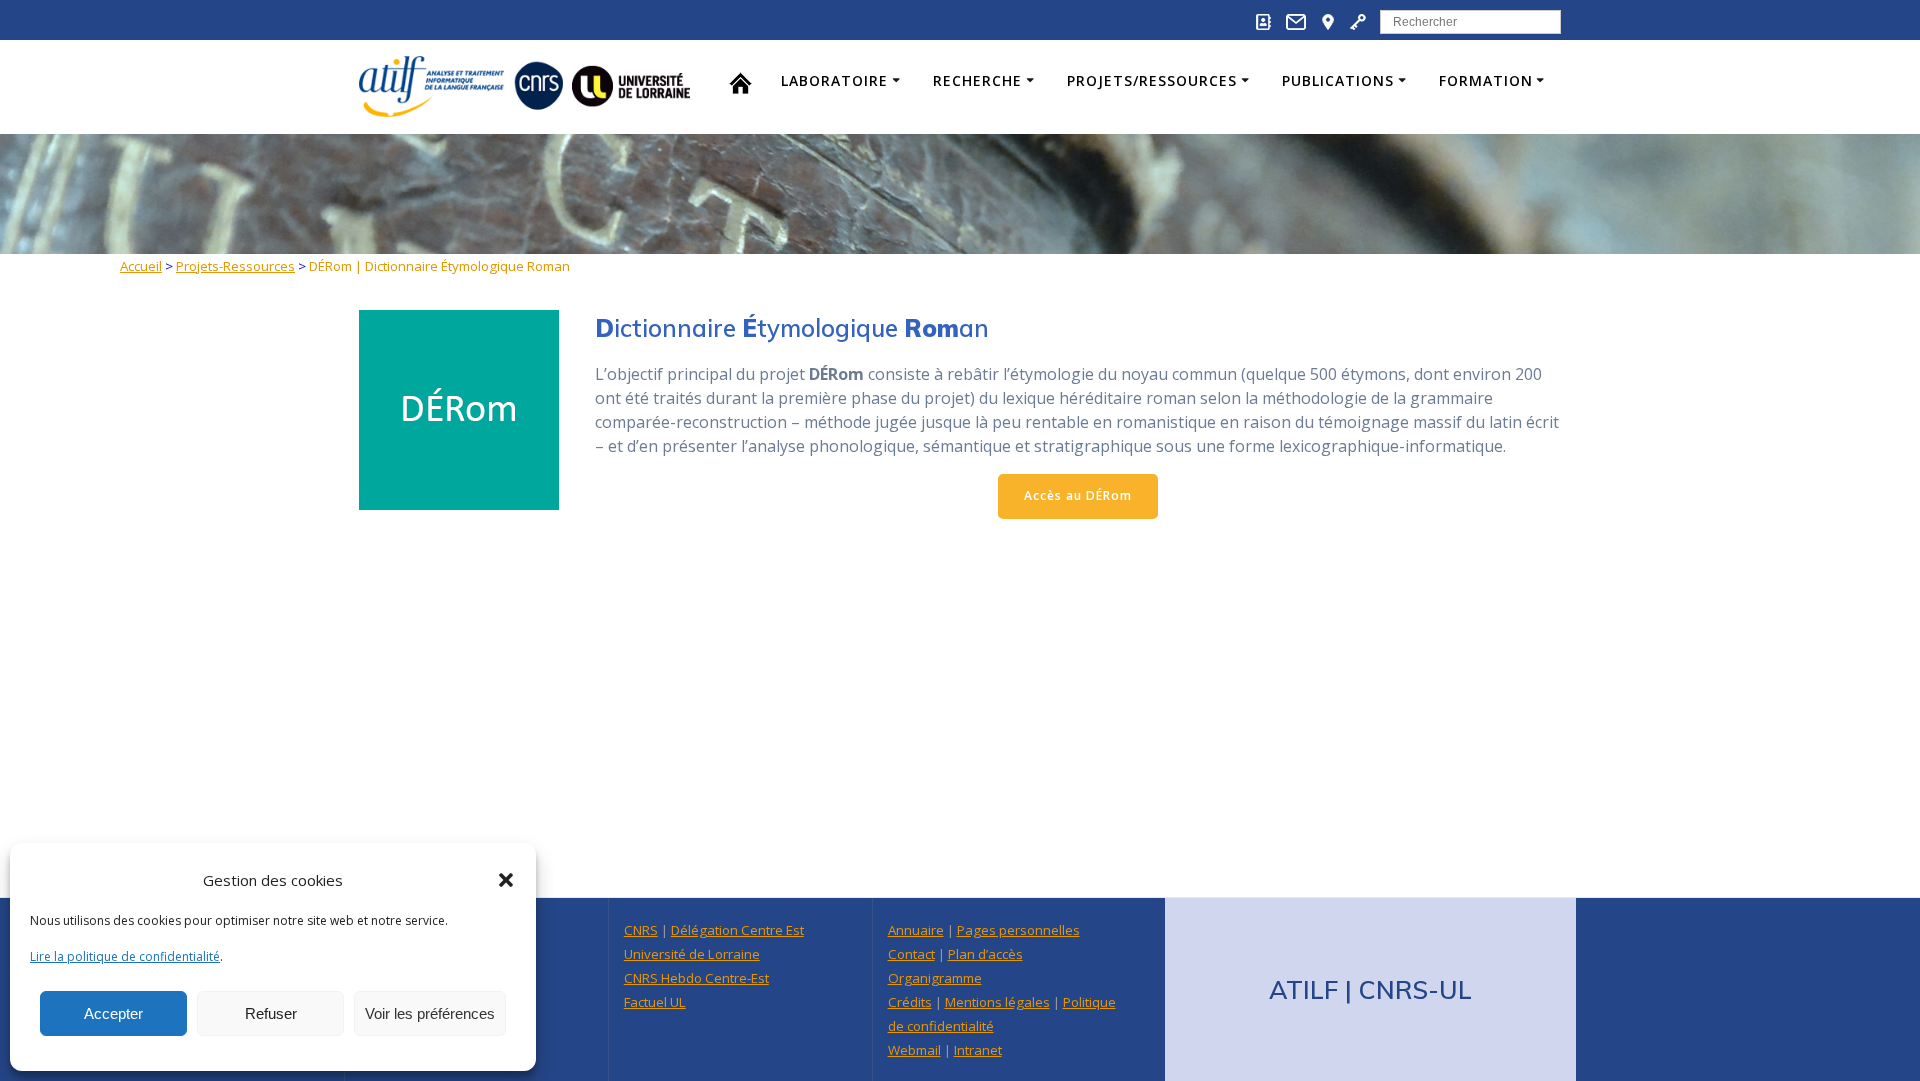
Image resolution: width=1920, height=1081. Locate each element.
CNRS (641, 930)
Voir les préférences (430, 1013)
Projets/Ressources (1152, 80)
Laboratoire (834, 80)
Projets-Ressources (235, 266)
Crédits (910, 1002)
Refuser (271, 1013)
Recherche (977, 80)
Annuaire (916, 930)
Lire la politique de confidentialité (125, 956)
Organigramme (935, 978)
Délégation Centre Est (737, 930)
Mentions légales (997, 1002)
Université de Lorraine (692, 954)
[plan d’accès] (1328, 25)
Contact (911, 954)
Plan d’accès (985, 954)
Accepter (113, 1013)
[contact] (1296, 25)
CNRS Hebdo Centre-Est (696, 978)
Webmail (914, 1050)
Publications (1338, 80)
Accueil (141, 266)
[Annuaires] (1264, 25)
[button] (506, 880)
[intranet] (1358, 25)
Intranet (978, 1050)
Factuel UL (655, 1002)
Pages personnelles (1018, 930)
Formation (1486, 80)
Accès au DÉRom (1078, 495)
